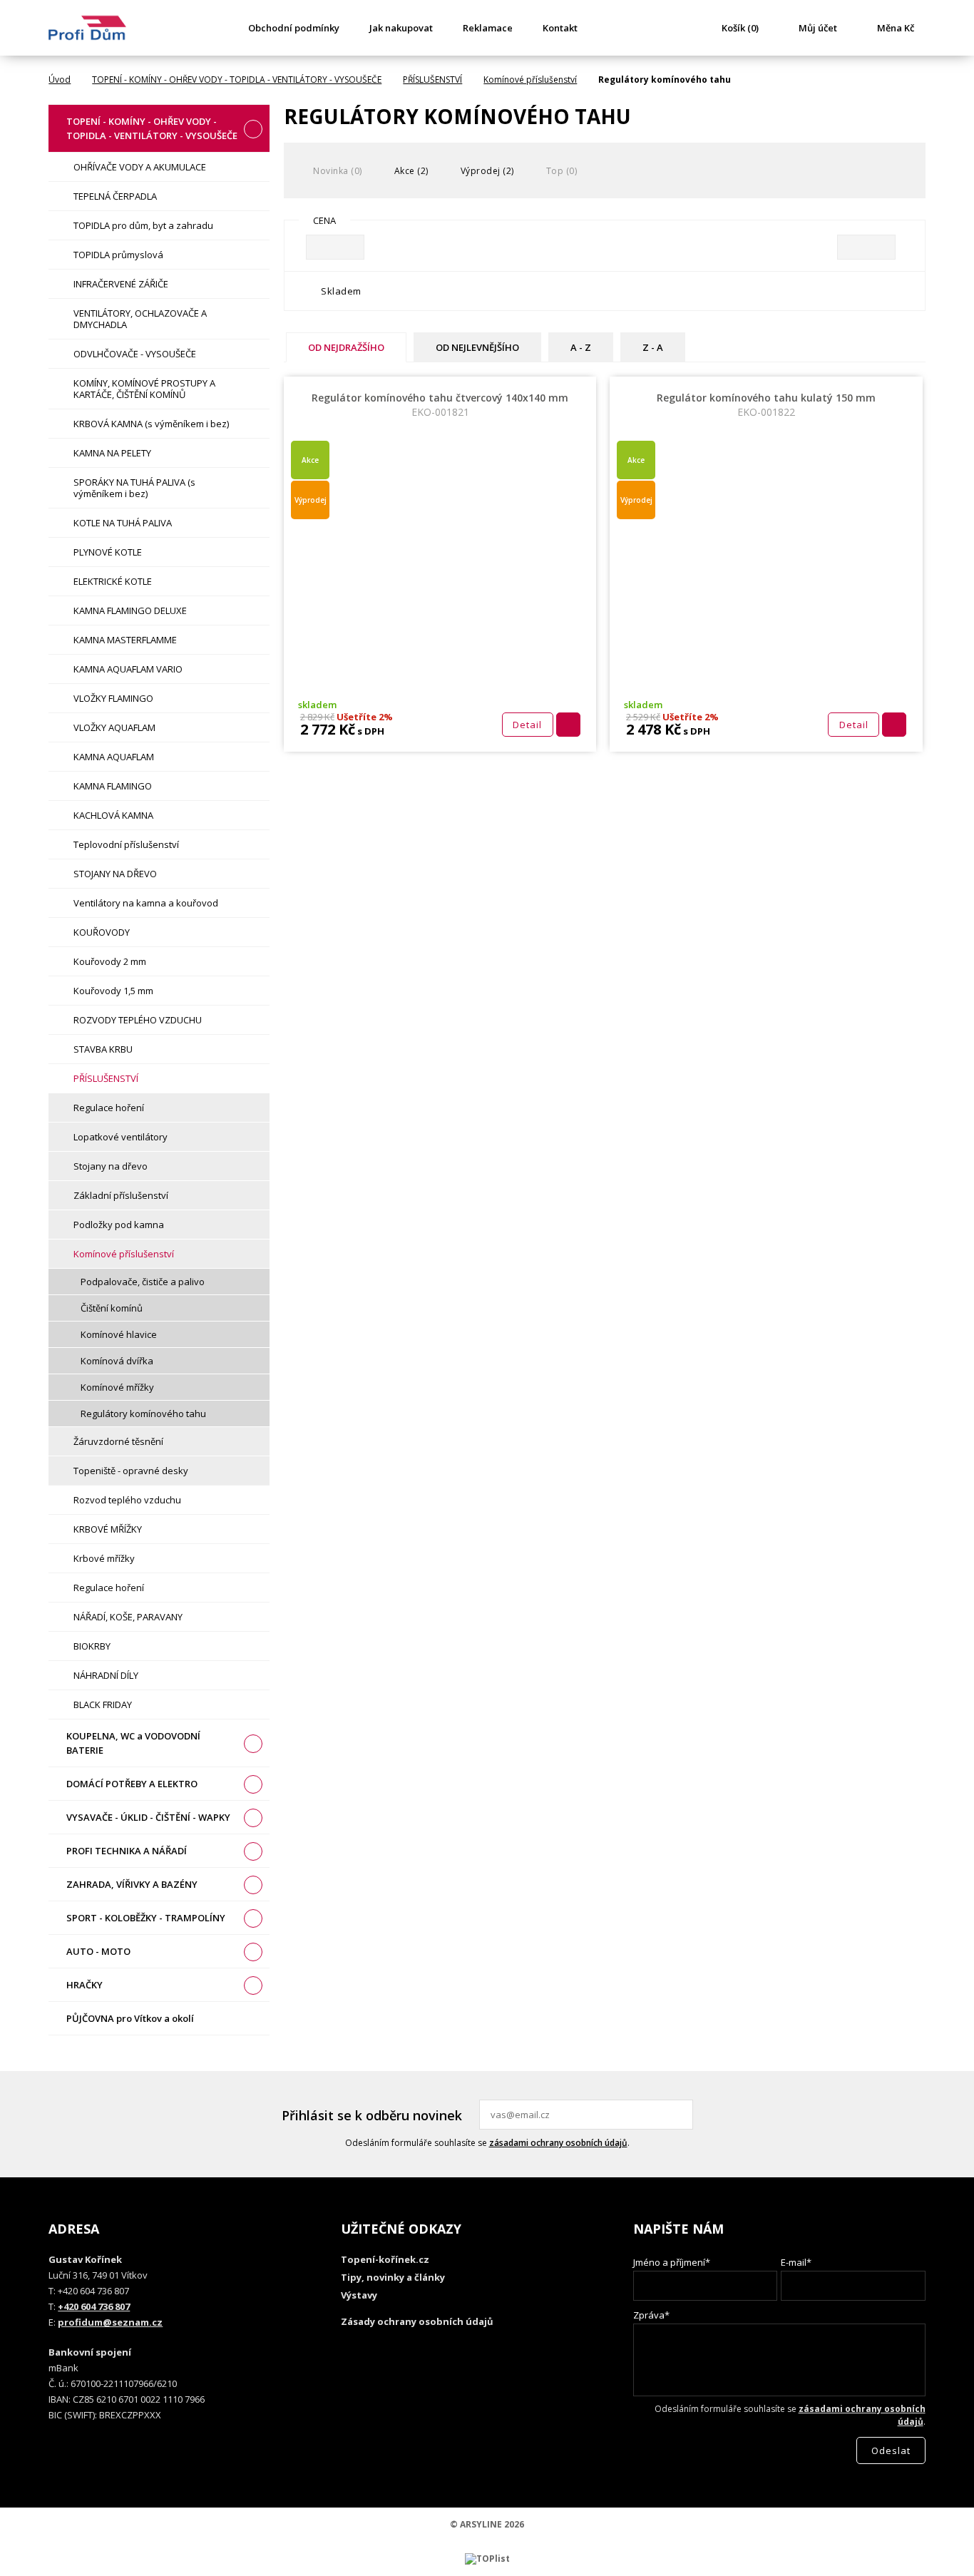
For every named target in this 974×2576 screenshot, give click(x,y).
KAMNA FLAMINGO (113, 786)
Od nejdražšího (346, 347)
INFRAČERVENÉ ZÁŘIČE (121, 284)
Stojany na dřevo (111, 1166)
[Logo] (87, 28)
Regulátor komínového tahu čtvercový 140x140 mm (440, 405)
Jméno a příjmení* (672, 2262)
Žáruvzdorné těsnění (118, 1441)
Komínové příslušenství (530, 80)
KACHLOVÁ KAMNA (113, 815)
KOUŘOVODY (102, 932)
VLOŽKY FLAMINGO (113, 698)
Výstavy (359, 2295)
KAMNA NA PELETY (112, 453)
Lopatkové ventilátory (121, 1137)
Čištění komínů (112, 1308)
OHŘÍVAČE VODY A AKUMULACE (140, 167)
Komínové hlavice (119, 1334)
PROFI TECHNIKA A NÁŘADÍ (127, 1851)
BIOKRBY (92, 1646)
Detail (527, 725)
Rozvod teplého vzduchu (127, 1500)
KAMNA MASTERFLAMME (125, 640)
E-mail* (796, 2262)
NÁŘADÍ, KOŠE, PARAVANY (128, 1617)
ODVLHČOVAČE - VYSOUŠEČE (135, 354)
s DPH (370, 731)
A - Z (581, 347)
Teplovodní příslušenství (126, 844)
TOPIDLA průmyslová (118, 255)
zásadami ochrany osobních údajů (558, 2143)
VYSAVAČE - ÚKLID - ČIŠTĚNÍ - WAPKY (148, 1817)
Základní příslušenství (121, 1195)
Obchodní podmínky (294, 28)
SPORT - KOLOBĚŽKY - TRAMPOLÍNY (146, 1918)
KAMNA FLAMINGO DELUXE (130, 610)
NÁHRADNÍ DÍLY (106, 1675)
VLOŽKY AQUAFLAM (114, 727)
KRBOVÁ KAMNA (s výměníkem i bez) (151, 424)
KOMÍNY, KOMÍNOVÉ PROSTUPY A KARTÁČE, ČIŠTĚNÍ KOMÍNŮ (144, 389)
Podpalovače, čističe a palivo (143, 1282)
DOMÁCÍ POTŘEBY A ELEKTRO (132, 1784)
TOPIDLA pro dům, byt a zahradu (143, 225)
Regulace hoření (109, 1108)
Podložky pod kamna (119, 1225)
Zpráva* (651, 2315)
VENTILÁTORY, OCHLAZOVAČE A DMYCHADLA (140, 319)
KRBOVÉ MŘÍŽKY (108, 1529)
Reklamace (488, 28)
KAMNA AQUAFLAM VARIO (128, 669)
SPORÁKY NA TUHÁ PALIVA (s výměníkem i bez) (134, 488)
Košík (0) (740, 28)
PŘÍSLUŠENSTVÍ (432, 80)
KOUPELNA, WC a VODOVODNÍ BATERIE (133, 1743)
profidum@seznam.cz (110, 2322)
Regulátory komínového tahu (143, 1414)
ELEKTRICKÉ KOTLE (113, 581)
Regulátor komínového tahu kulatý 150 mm (766, 405)
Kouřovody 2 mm (110, 961)
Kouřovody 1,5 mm (113, 991)
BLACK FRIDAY (103, 1704)
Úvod (60, 80)
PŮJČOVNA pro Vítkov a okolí (130, 2018)
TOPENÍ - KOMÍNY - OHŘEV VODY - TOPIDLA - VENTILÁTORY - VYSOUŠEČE (237, 80)
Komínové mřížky (117, 1387)
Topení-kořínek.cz (385, 2259)
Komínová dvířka (117, 1361)
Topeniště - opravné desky (131, 1471)
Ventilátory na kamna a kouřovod (146, 903)
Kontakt (560, 28)
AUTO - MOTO (98, 1951)
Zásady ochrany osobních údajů (417, 2321)
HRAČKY (84, 1985)
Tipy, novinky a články (393, 2277)
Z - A (653, 347)
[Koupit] (568, 725)
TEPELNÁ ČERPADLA (115, 196)
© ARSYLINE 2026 (487, 2524)
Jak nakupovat (401, 28)
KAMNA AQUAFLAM (114, 757)
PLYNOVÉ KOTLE (108, 552)
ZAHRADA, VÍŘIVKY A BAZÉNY (132, 1884)
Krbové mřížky (104, 1558)
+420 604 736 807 (94, 2306)
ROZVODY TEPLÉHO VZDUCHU (138, 1020)
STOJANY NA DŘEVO (115, 874)
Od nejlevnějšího (477, 347)
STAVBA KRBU (103, 1049)
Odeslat (680, 2115)
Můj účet (818, 28)
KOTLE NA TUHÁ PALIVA (123, 523)
